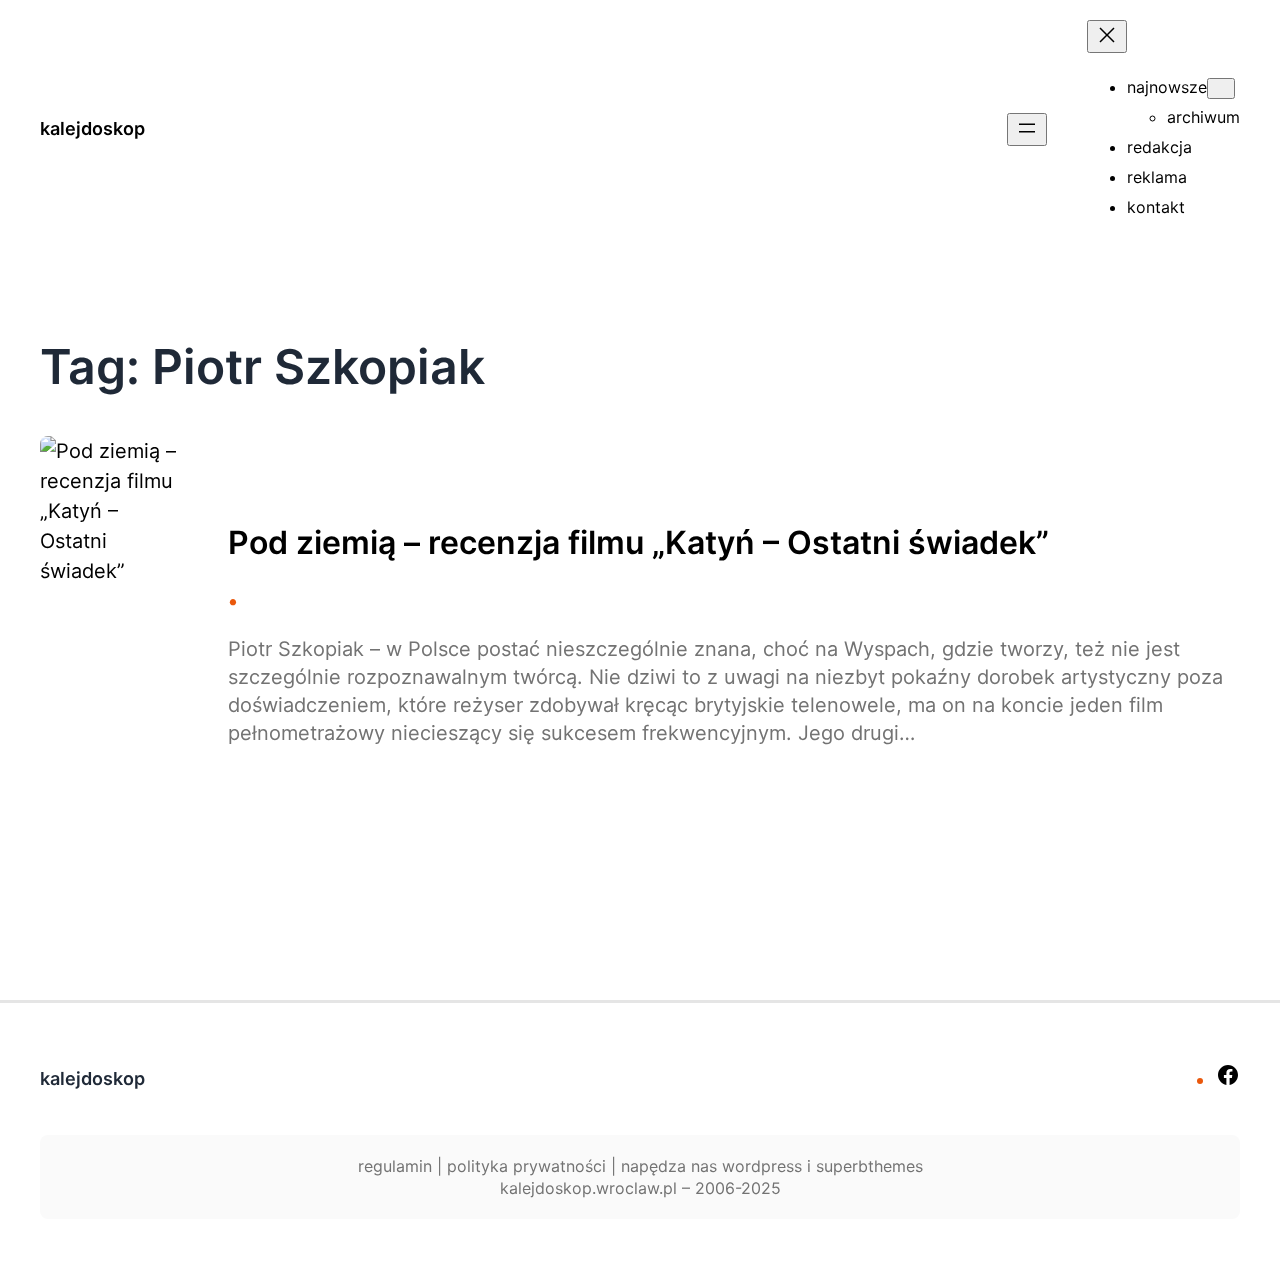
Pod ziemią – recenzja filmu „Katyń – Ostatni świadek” (638, 543)
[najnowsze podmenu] (1221, 88)
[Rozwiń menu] (1027, 129)
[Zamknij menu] (1107, 36)
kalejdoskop (92, 128)
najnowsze (1167, 87)
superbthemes (869, 1166)
